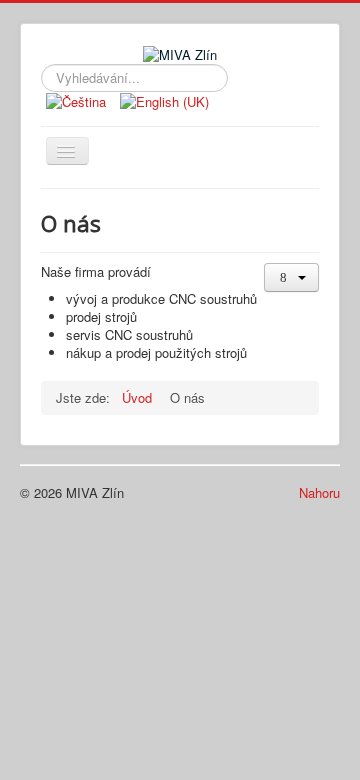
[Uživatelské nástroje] (291, 277)
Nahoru (319, 492)
